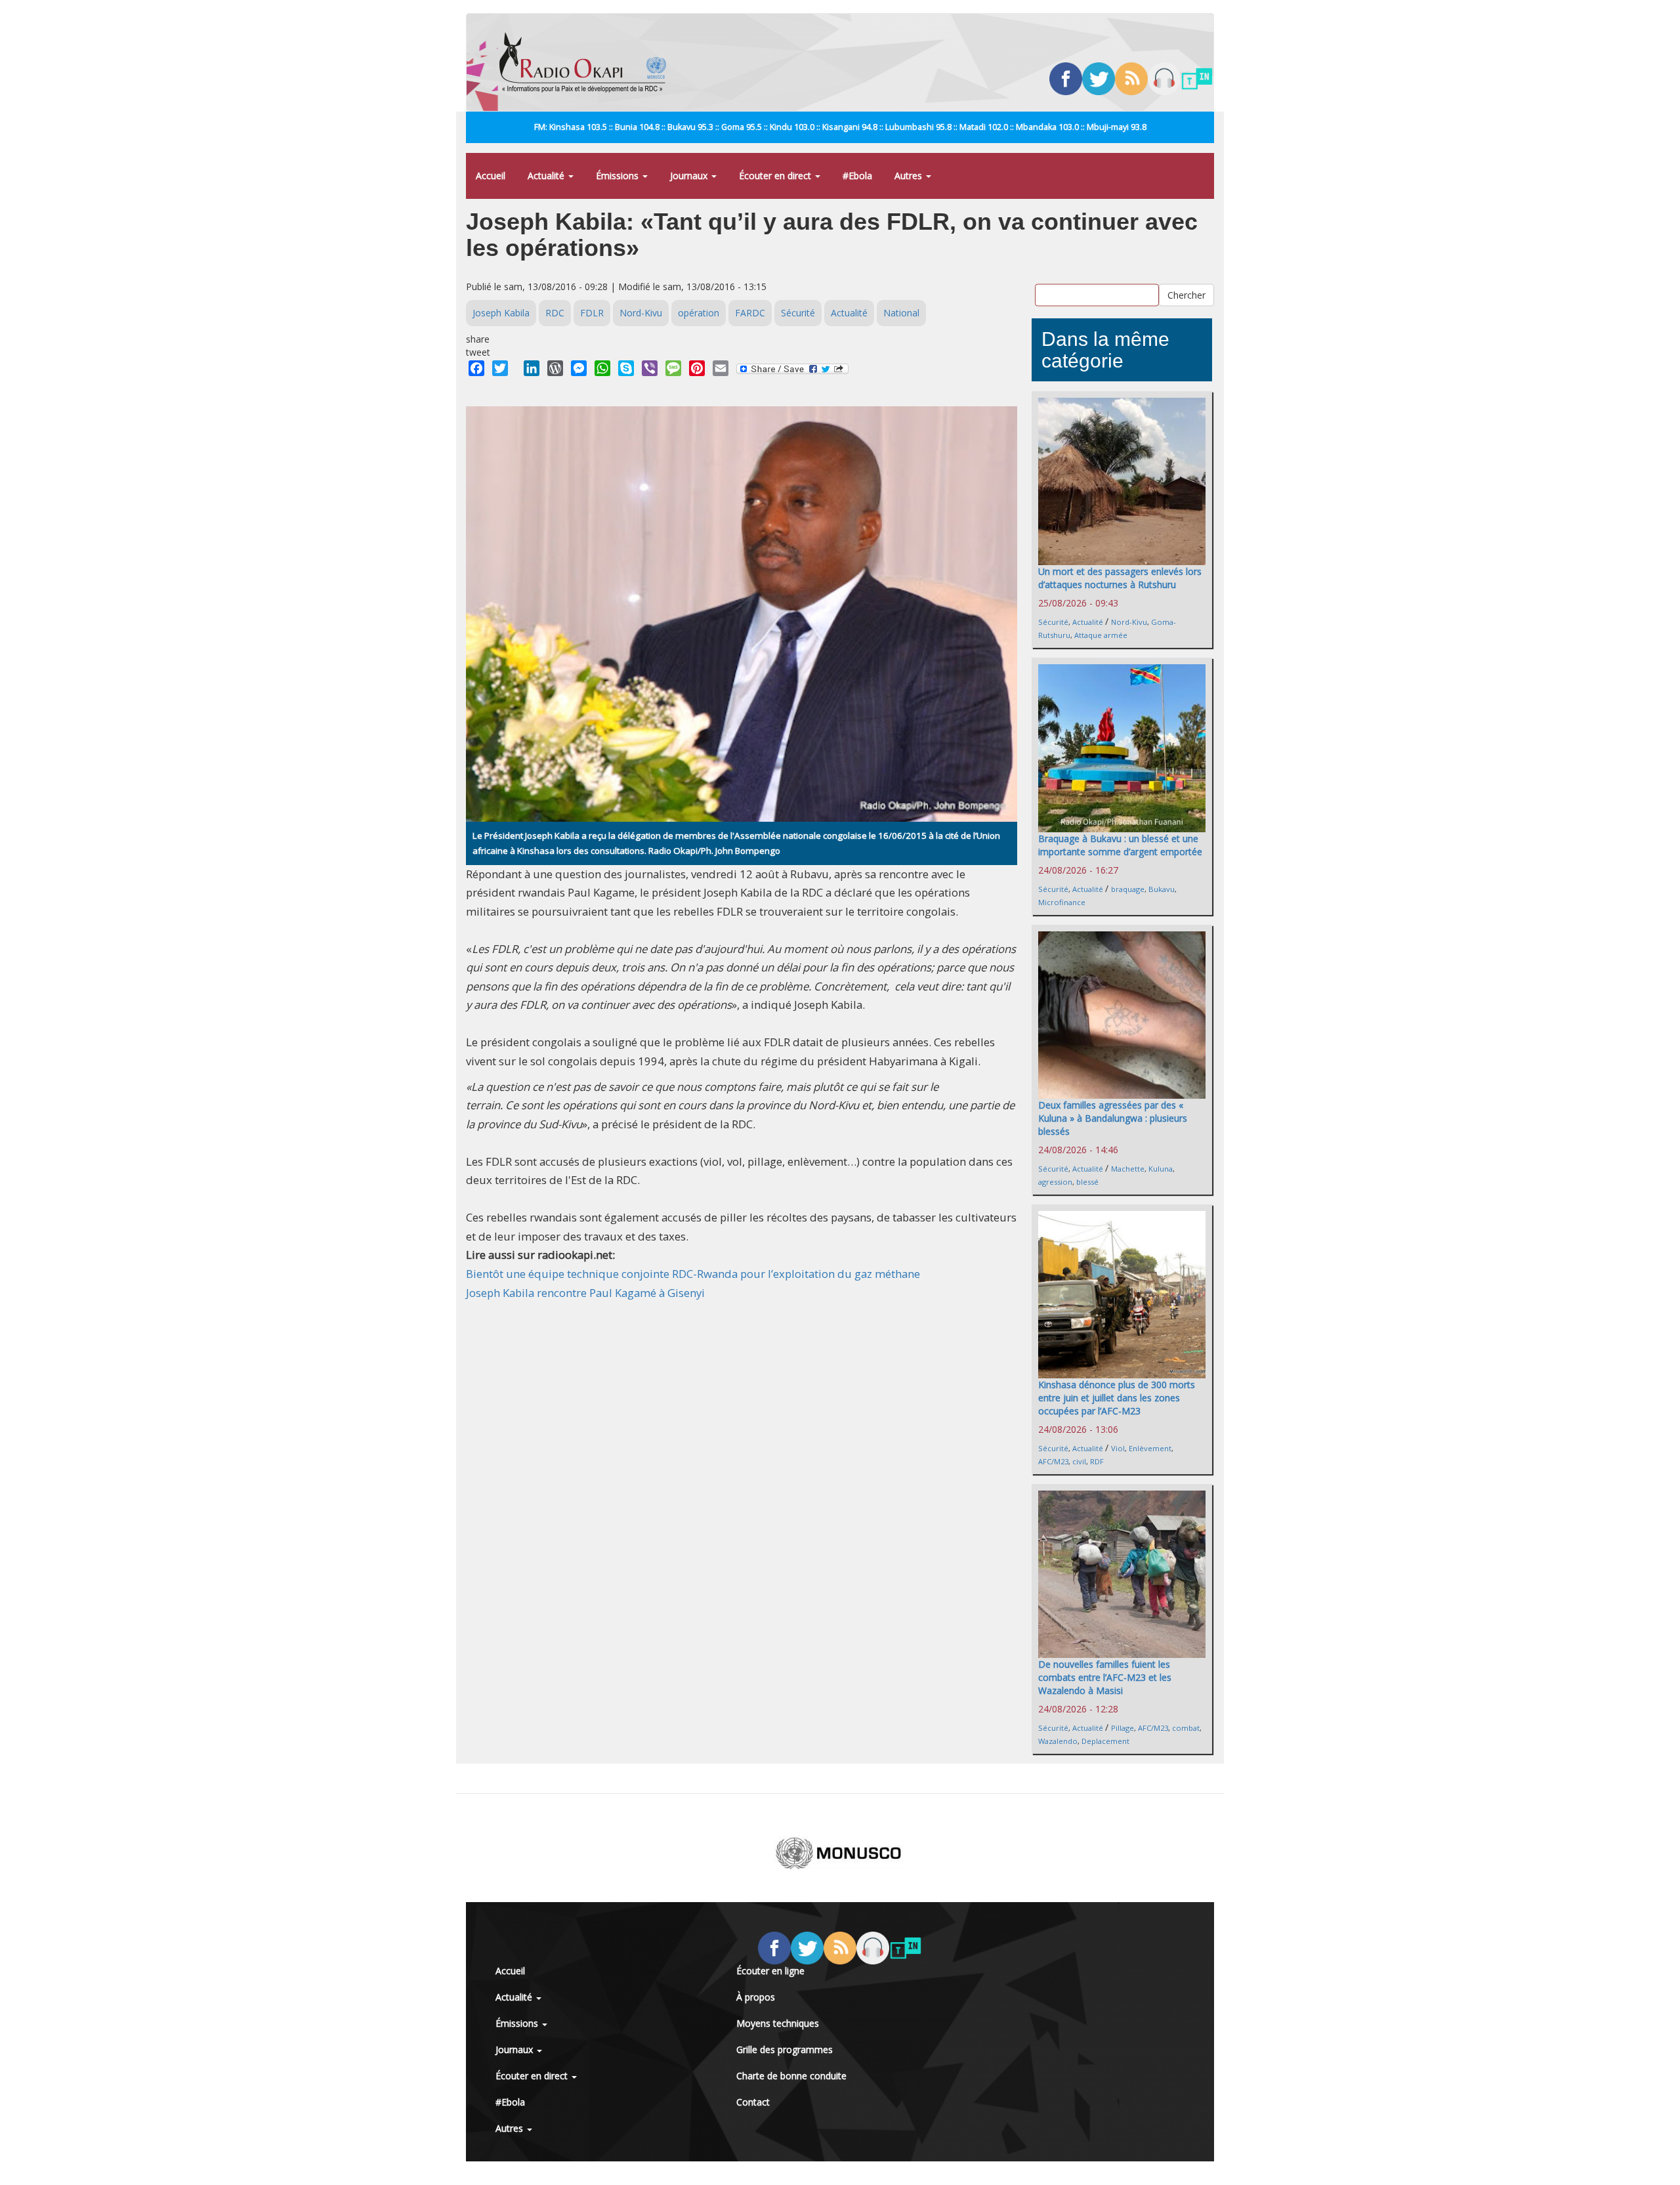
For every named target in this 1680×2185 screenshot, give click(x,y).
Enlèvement (1150, 1448)
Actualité (547, 176)
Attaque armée (1101, 635)
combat (1186, 1728)
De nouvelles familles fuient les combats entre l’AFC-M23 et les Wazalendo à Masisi (1105, 1677)
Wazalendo (1058, 1741)
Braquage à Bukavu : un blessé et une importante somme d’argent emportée (1120, 845)
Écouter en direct (776, 176)
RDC (555, 313)
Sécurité (798, 313)
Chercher (1186, 294)
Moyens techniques (778, 2023)
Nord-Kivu (641, 313)
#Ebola (857, 176)
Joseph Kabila (501, 313)
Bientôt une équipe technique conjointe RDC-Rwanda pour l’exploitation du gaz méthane (693, 1274)
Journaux (690, 176)
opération (699, 313)
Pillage (1123, 1728)
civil (1079, 1461)
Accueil (491, 176)
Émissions (619, 176)
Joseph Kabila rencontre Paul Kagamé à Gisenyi (585, 1293)
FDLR (592, 313)
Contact (753, 2102)
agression (1055, 1182)
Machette (1128, 1169)
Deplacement (1105, 1741)
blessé (1087, 1182)
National (901, 313)
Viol (1118, 1448)
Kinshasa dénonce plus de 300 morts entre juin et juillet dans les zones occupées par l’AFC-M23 (1117, 1398)
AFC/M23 (1053, 1461)
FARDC (750, 313)
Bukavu (1162, 889)
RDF (1097, 1461)
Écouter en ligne (770, 1971)
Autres (910, 176)
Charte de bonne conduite (791, 2076)
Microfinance (1062, 902)
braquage (1128, 889)
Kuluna (1161, 1169)
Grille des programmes (785, 2049)
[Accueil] (588, 62)
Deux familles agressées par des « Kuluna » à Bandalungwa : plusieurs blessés (1113, 1118)
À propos (756, 1997)
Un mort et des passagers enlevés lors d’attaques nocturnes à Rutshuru (1120, 578)
